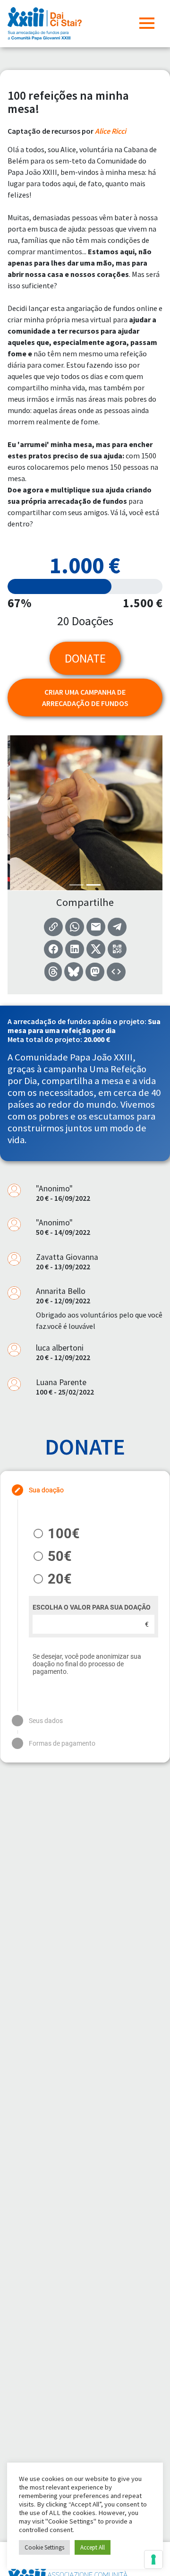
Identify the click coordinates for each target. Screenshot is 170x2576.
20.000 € (97, 1039)
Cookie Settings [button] (44, 2547)
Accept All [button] (93, 2547)
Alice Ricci (110, 131)
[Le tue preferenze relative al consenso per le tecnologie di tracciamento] (153, 2559)
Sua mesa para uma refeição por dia (84, 1026)
